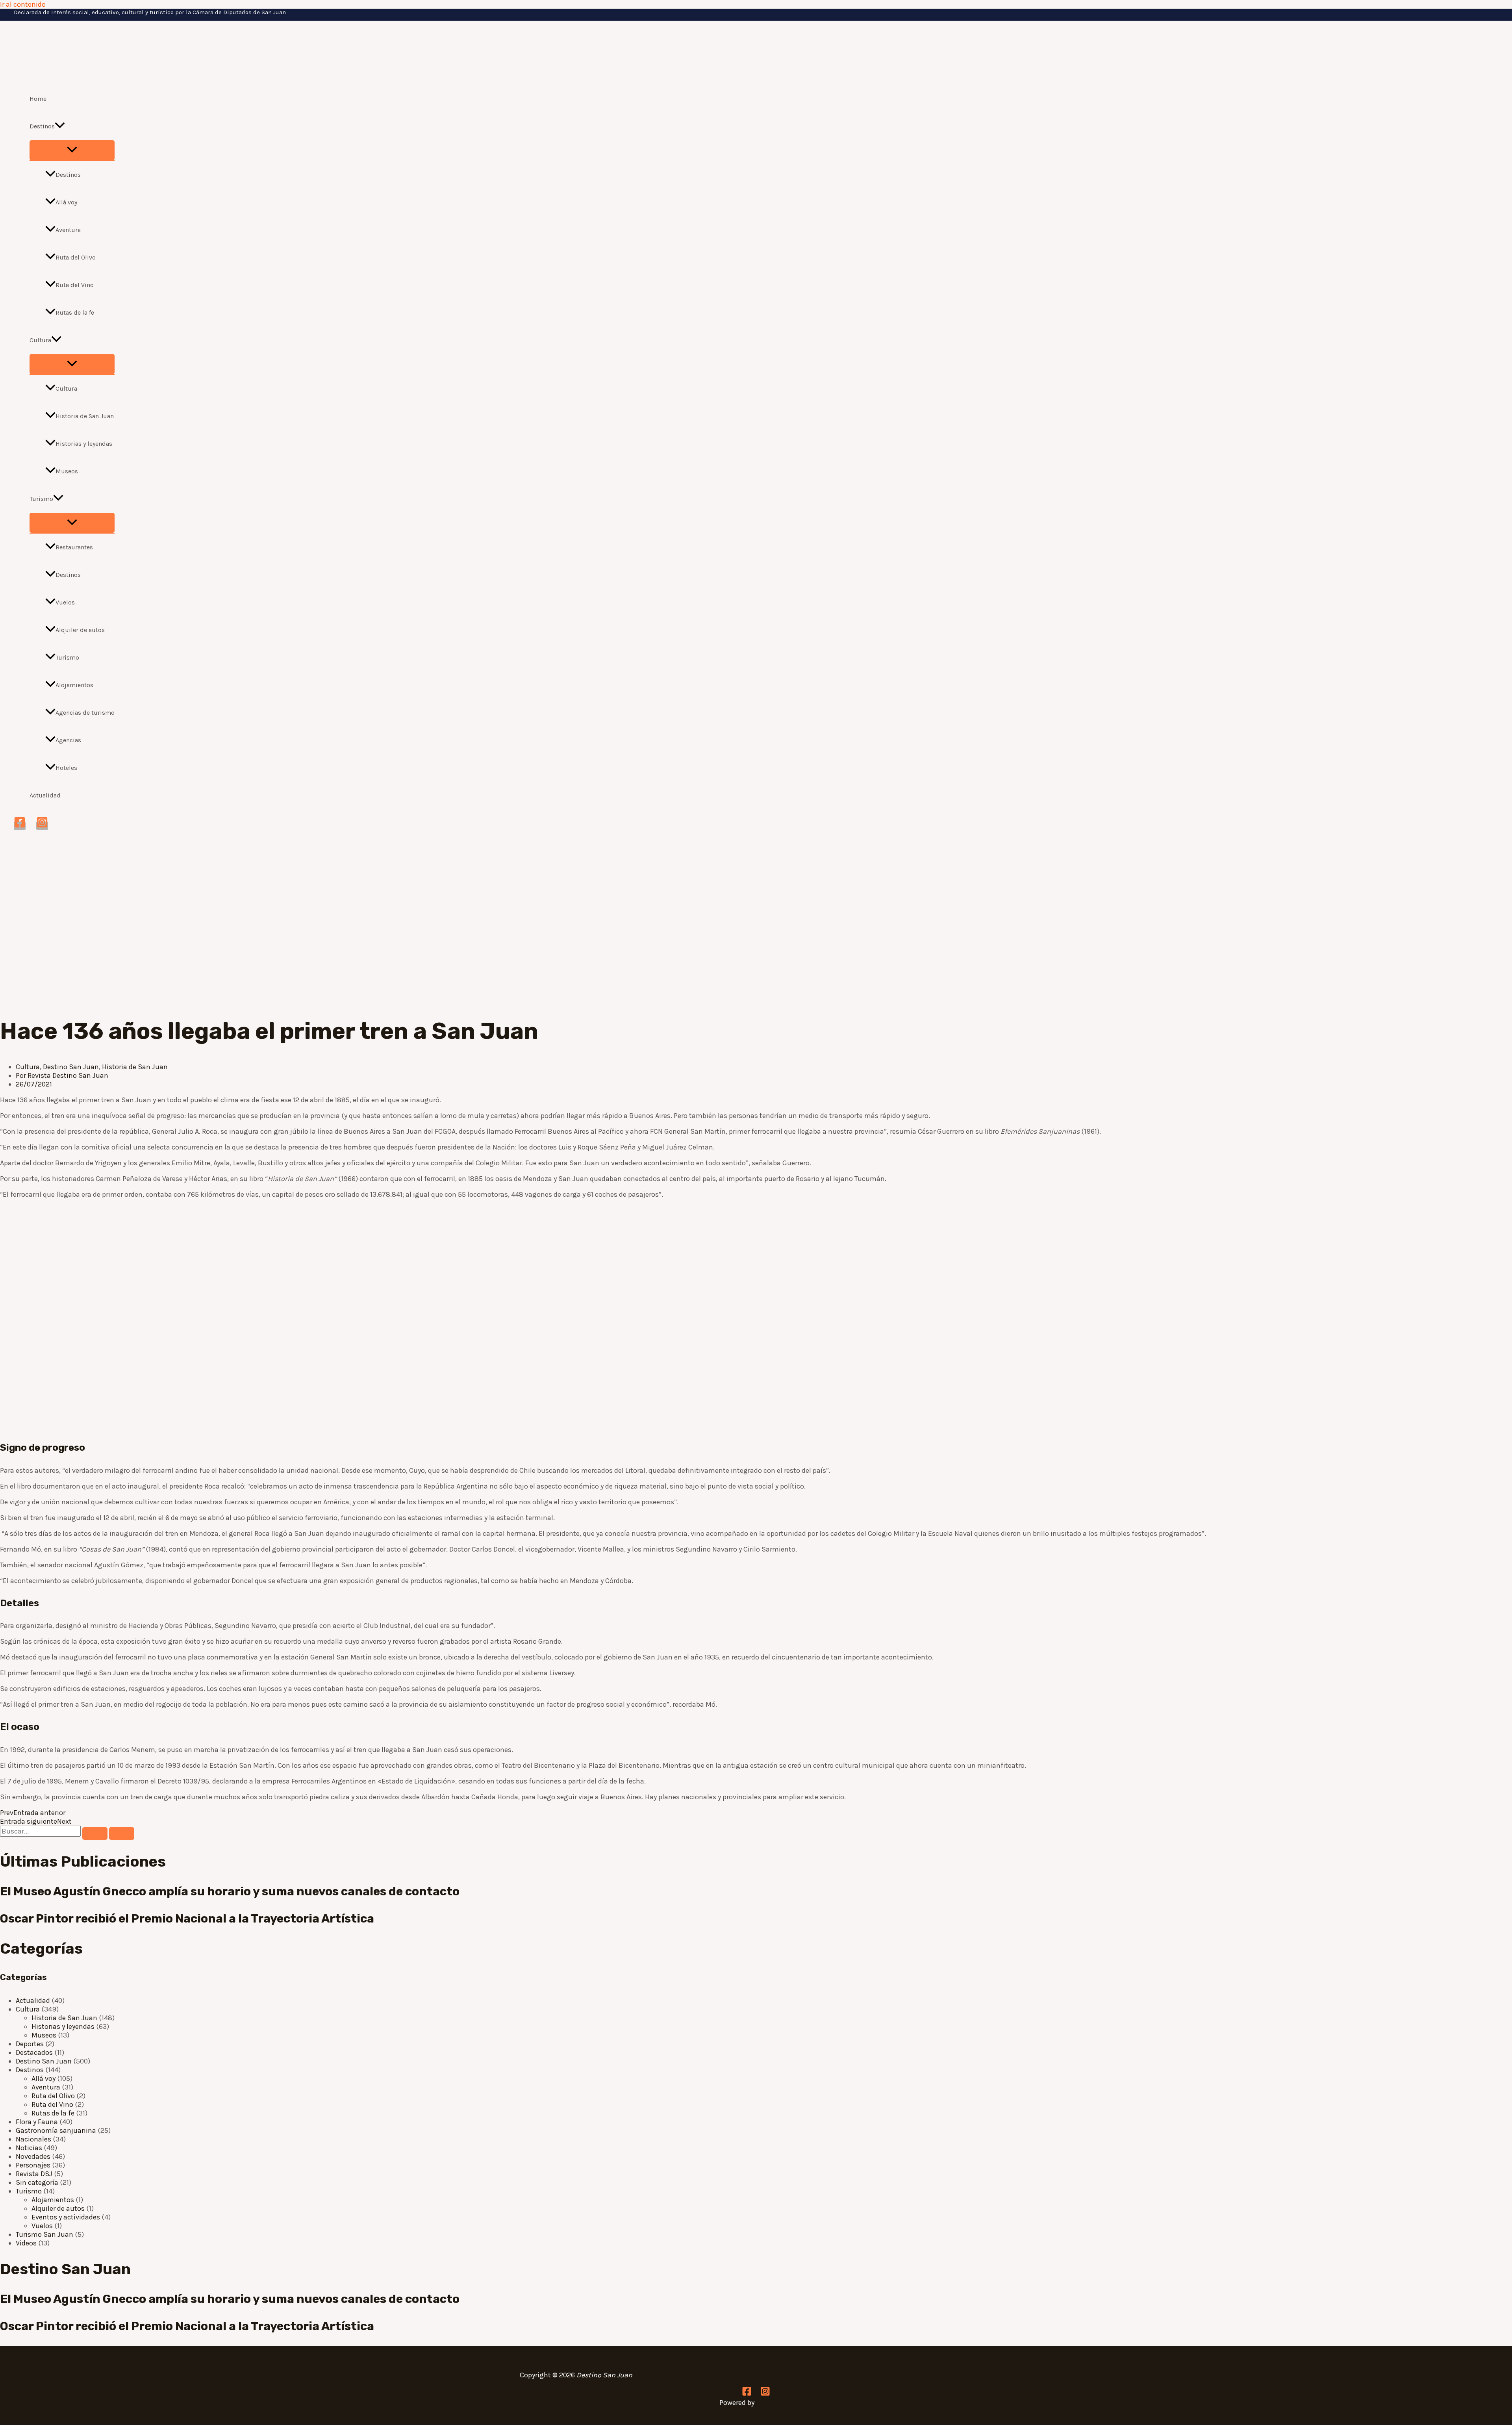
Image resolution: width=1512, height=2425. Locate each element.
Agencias (68, 740)
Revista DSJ (34, 2174)
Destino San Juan (71, 1067)
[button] (60, 126)
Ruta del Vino (75, 285)
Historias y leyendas (84, 444)
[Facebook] (20, 826)
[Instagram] (42, 826)
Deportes (30, 2044)
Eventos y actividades (66, 2217)
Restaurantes (74, 547)
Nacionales (33, 2139)
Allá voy (66, 202)
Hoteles (66, 768)
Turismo (41, 499)
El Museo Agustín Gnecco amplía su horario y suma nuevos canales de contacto (230, 1891)
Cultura (40, 340)
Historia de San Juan (85, 416)
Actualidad (45, 795)
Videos (26, 2243)
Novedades (33, 2156)
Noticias (29, 2148)
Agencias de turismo (85, 713)
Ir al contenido (23, 4)
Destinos (42, 126)
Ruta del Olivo (76, 257)
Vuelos (65, 602)
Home (38, 99)
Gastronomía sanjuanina (56, 2130)
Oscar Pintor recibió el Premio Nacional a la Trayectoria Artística (187, 1919)
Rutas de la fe (75, 312)
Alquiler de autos (80, 630)
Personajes (33, 2165)
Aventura (68, 230)
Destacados (34, 2052)
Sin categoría (37, 2182)
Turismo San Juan (44, 2234)
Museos (67, 471)
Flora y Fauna (37, 2122)
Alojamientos (74, 685)
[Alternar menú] (72, 150)
